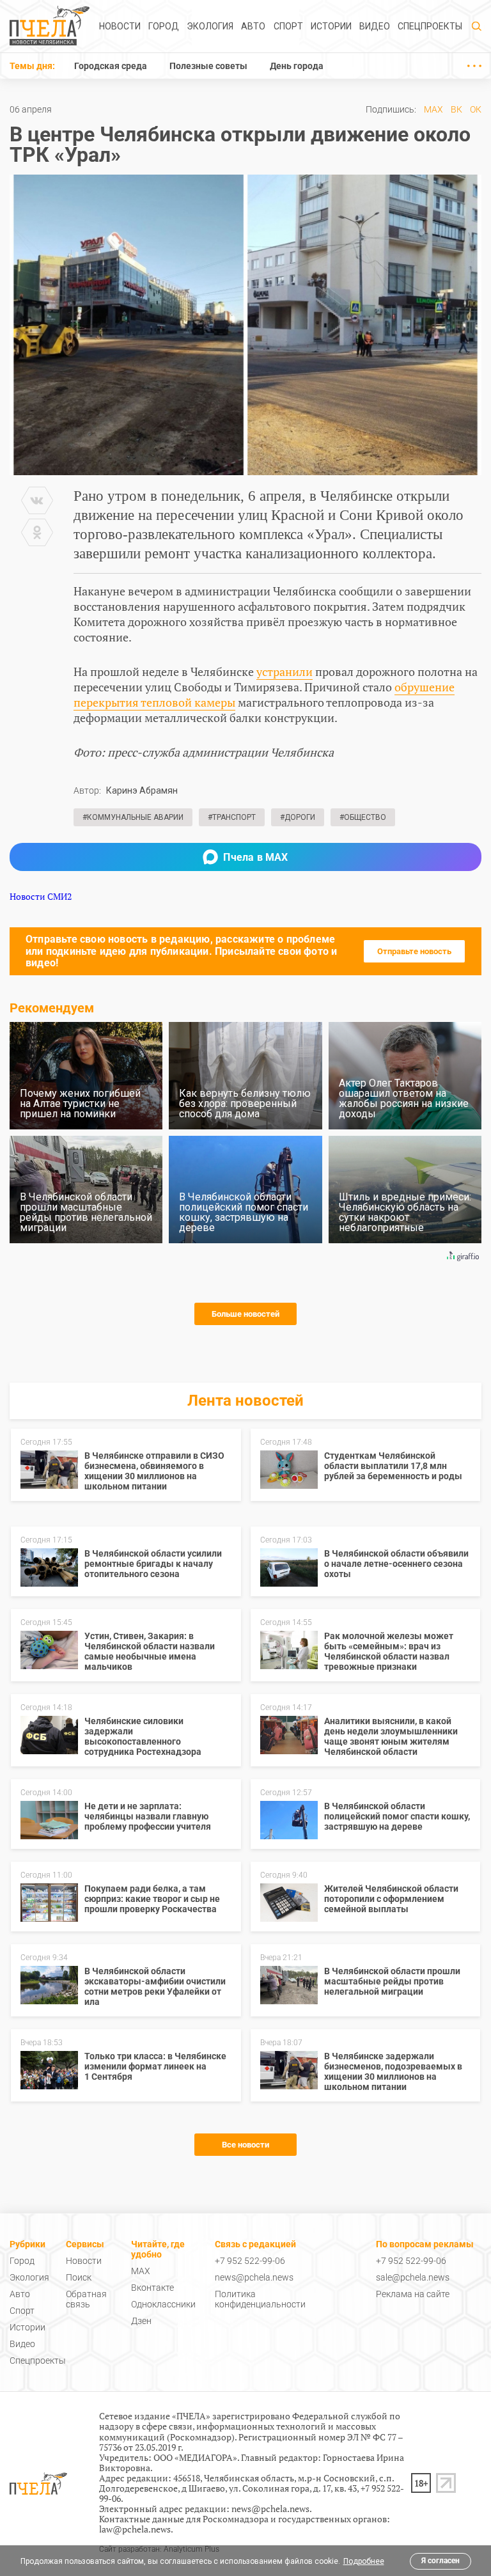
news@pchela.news (254, 2277)
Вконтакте (152, 2288)
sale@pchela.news (413, 2277)
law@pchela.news (135, 2529)
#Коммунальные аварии (133, 817)
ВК (456, 109)
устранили (284, 671)
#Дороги (298, 817)
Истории (331, 26)
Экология (210, 26)
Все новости (245, 2145)
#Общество (363, 817)
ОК (476, 109)
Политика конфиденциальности (260, 2299)
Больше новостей (245, 1314)
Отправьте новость (414, 951)
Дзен (141, 2321)
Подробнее (364, 2561)
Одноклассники (163, 2304)
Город (164, 26)
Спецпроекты (430, 26)
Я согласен (440, 2561)
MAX (433, 109)
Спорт (288, 26)
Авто (253, 26)
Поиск (79, 2277)
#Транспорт (232, 817)
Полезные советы (208, 66)
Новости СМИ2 (41, 896)
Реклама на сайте (413, 2294)
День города (297, 66)
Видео (375, 26)
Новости (120, 26)
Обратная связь (86, 2299)
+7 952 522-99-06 (250, 2261)
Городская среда (111, 66)
